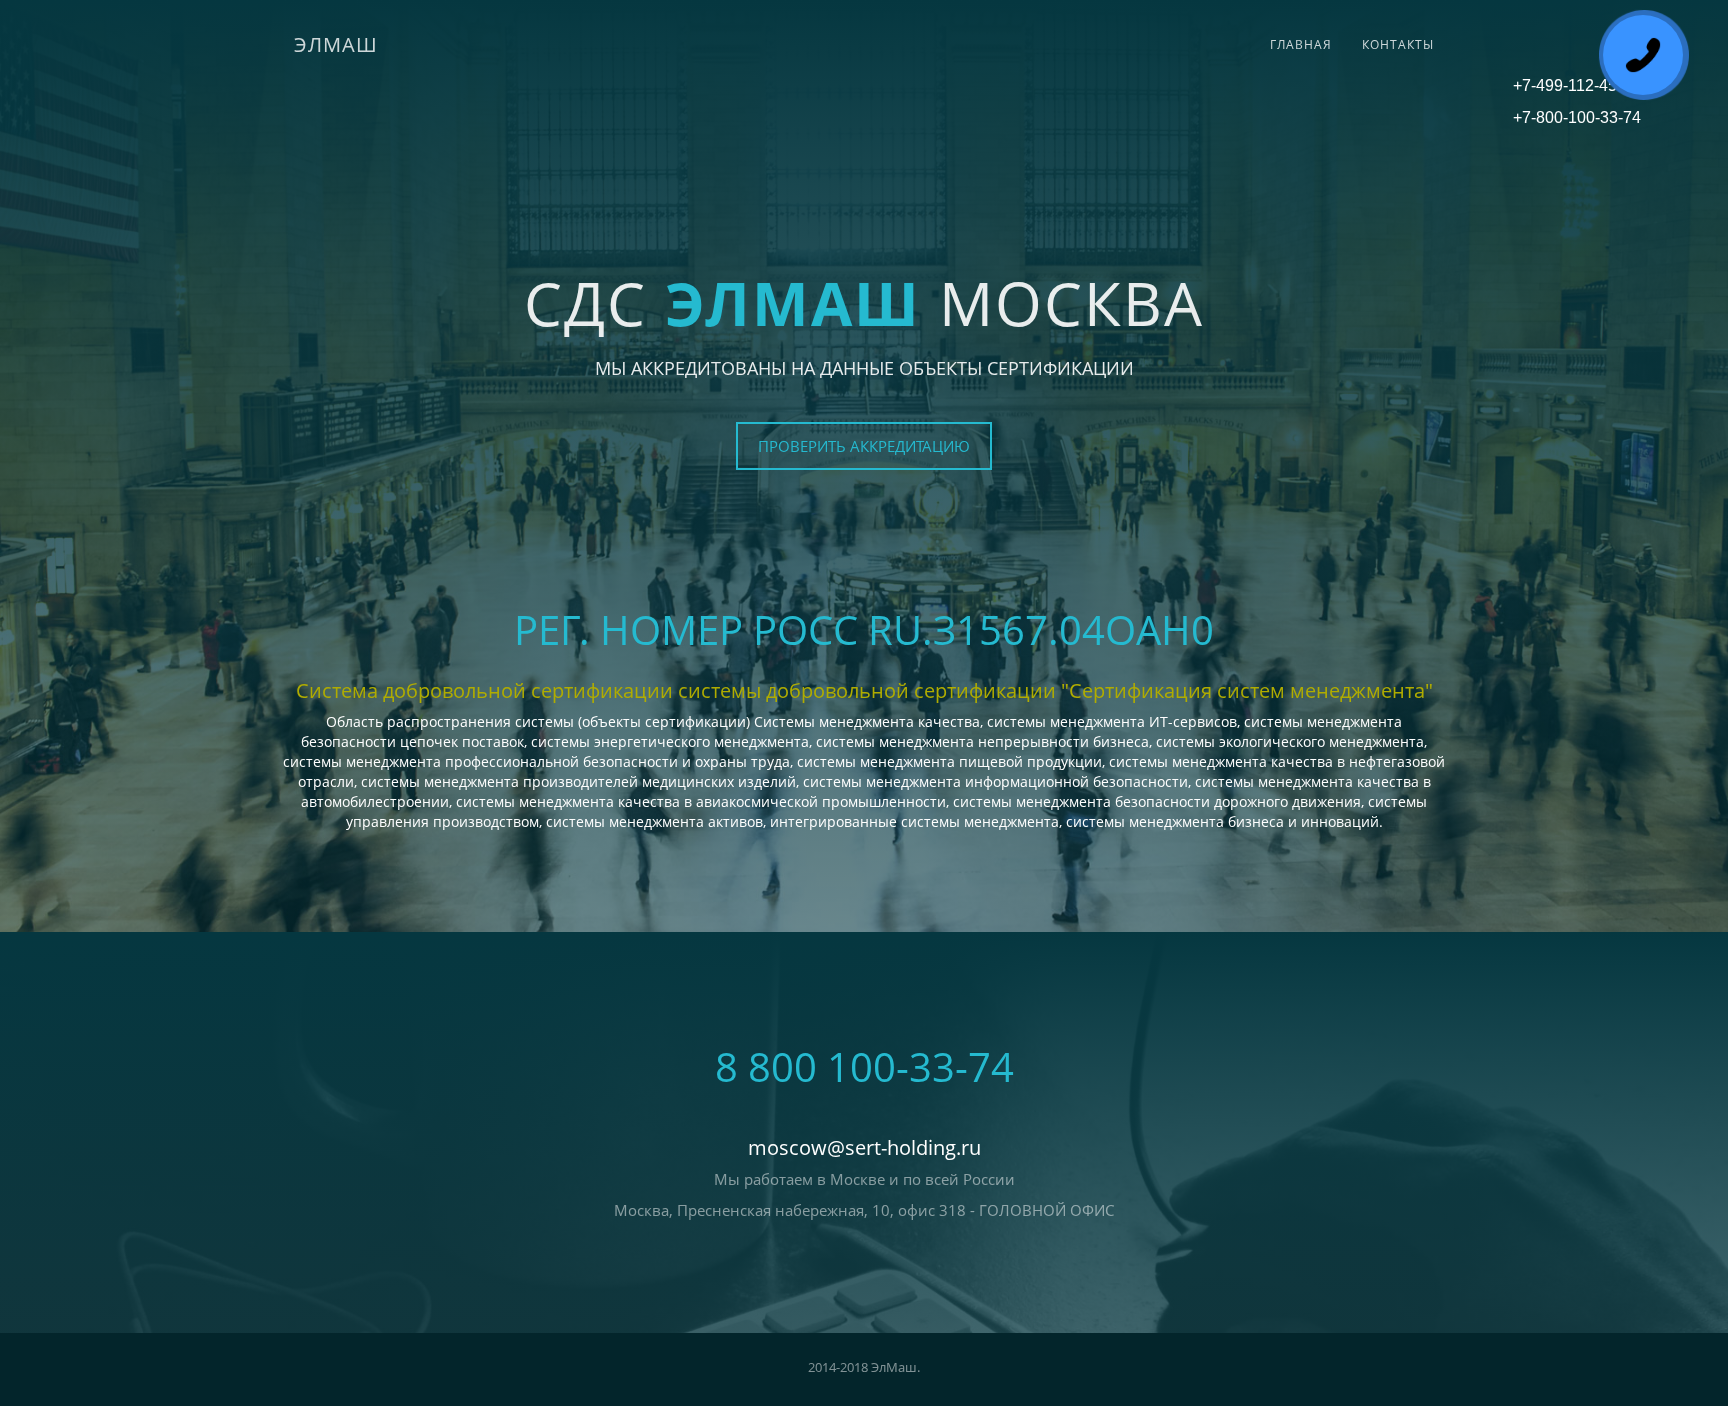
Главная (1301, 44)
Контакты (1398, 44)
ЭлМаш (336, 44)
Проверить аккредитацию (864, 446)
